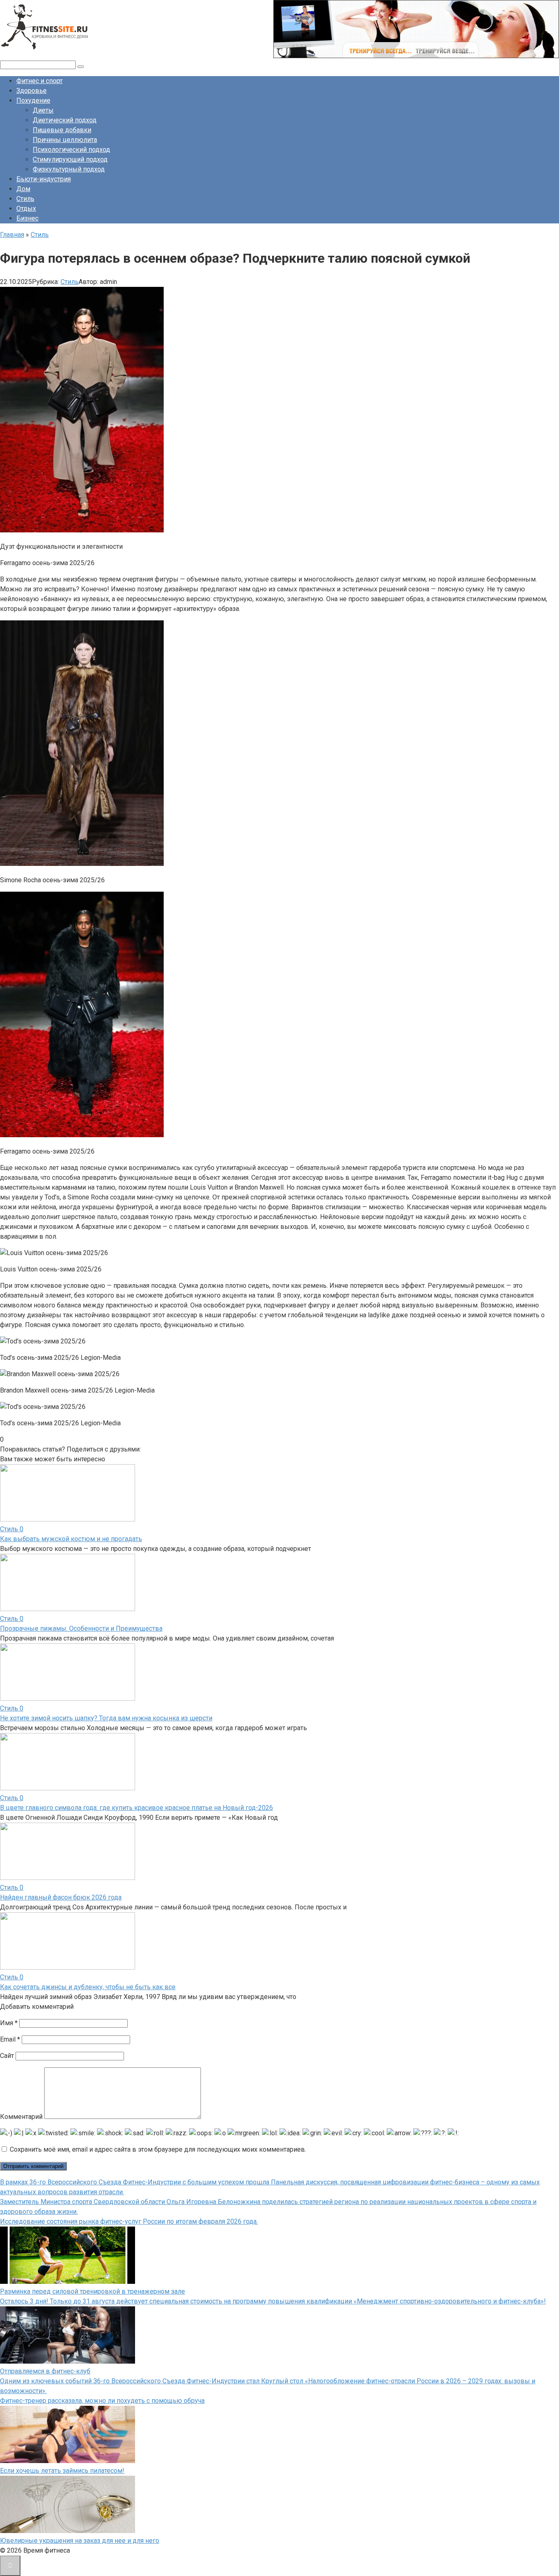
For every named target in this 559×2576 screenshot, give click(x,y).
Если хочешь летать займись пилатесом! (62, 2471)
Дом (23, 189)
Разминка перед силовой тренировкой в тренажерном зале (92, 2291)
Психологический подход (71, 150)
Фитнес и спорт (39, 81)
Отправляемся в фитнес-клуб (45, 2371)
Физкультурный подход (69, 169)
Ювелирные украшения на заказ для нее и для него (80, 2541)
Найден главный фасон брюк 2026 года (61, 1897)
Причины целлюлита (65, 140)
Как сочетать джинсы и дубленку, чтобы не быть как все (88, 1987)
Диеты (43, 110)
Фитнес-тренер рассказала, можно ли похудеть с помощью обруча (102, 2401)
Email (10, 2039)
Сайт (7, 2056)
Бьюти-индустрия (44, 179)
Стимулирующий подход (70, 159)
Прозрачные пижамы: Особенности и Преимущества (81, 1628)
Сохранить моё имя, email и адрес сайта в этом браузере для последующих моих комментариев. (158, 2149)
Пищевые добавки (62, 130)
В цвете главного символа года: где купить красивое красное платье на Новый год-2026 (136, 1808)
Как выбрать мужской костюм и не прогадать (71, 1539)
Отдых (26, 208)
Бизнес (27, 218)
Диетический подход (65, 120)
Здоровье (32, 91)
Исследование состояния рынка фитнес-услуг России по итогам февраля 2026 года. (129, 2221)
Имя (9, 2023)
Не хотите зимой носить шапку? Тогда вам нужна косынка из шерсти (106, 1718)
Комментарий (21, 2117)
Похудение (33, 100)
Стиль (25, 199)
